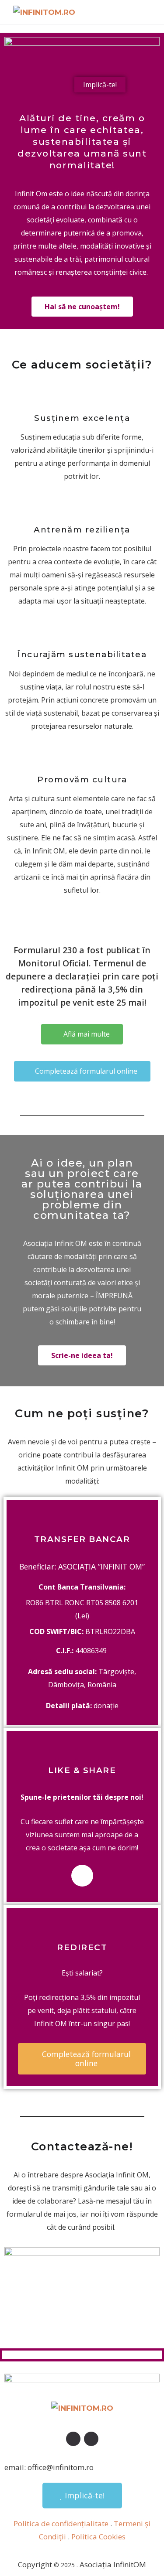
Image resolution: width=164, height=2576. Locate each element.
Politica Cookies (98, 2537)
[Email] (91, 2439)
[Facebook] (82, 1876)
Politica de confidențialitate (61, 2523)
